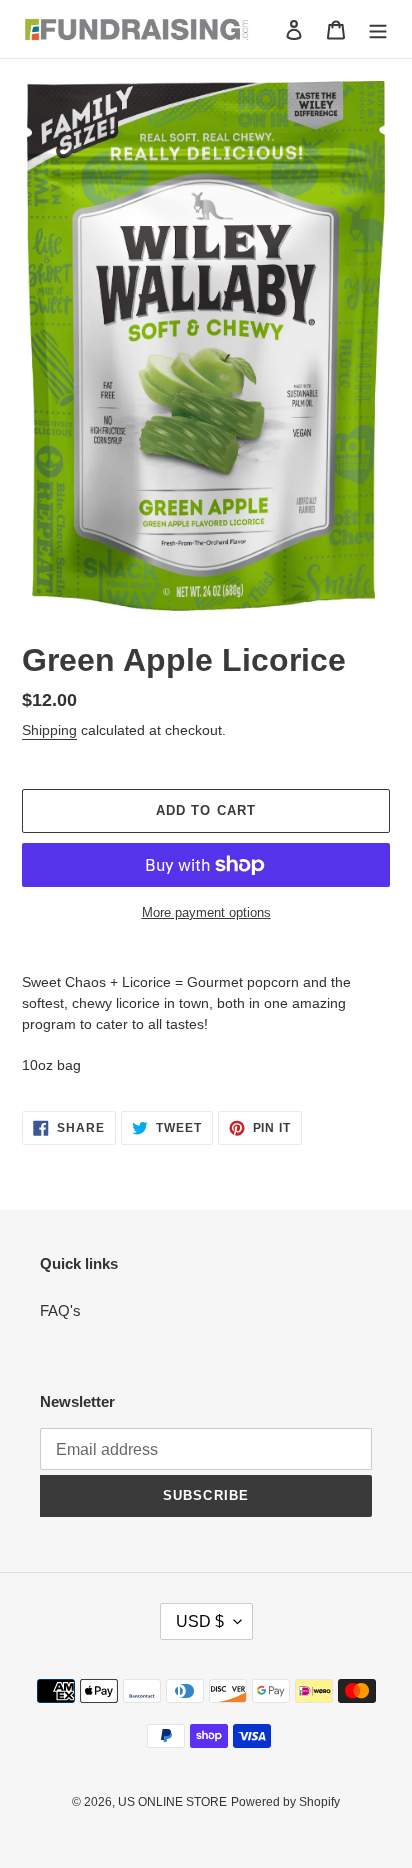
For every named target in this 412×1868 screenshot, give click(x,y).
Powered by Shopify (285, 1802)
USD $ (200, 1621)
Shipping (49, 730)
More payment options (206, 912)
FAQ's (60, 1310)
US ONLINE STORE (172, 1802)
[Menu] (378, 29)
